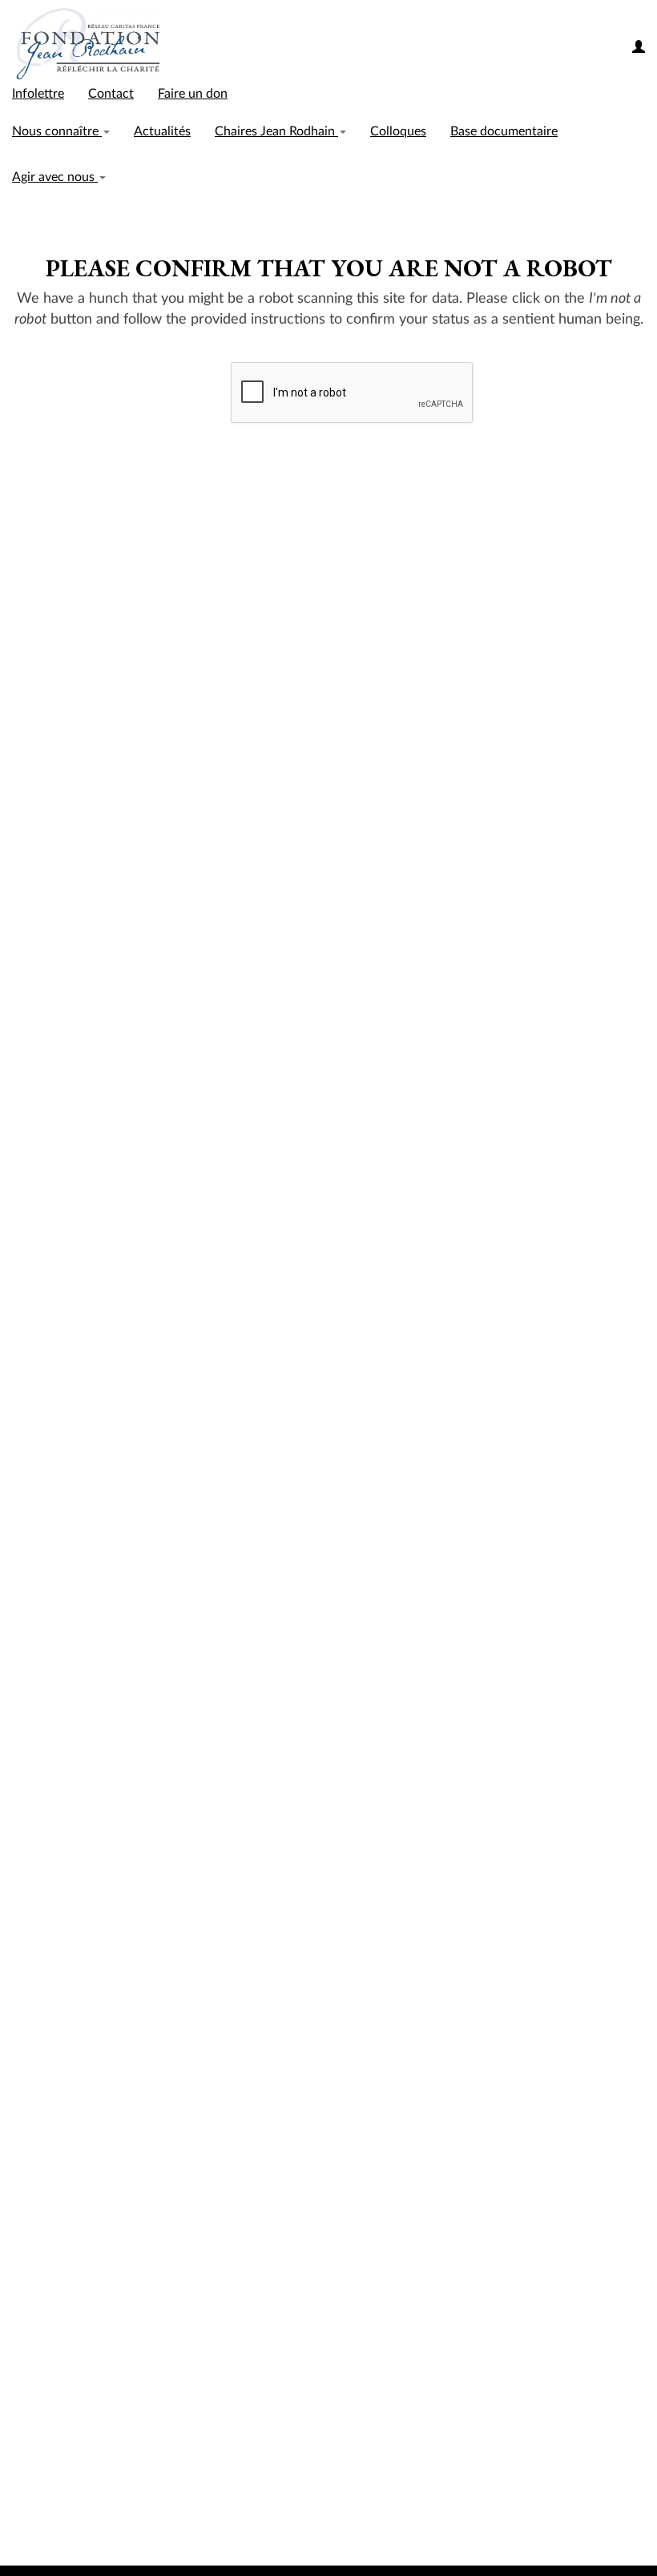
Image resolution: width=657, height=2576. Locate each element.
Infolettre (38, 94)
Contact (111, 94)
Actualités (162, 131)
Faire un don (193, 94)
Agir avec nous (55, 177)
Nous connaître (57, 131)
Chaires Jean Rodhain (276, 131)
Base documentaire (504, 131)
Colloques (398, 131)
